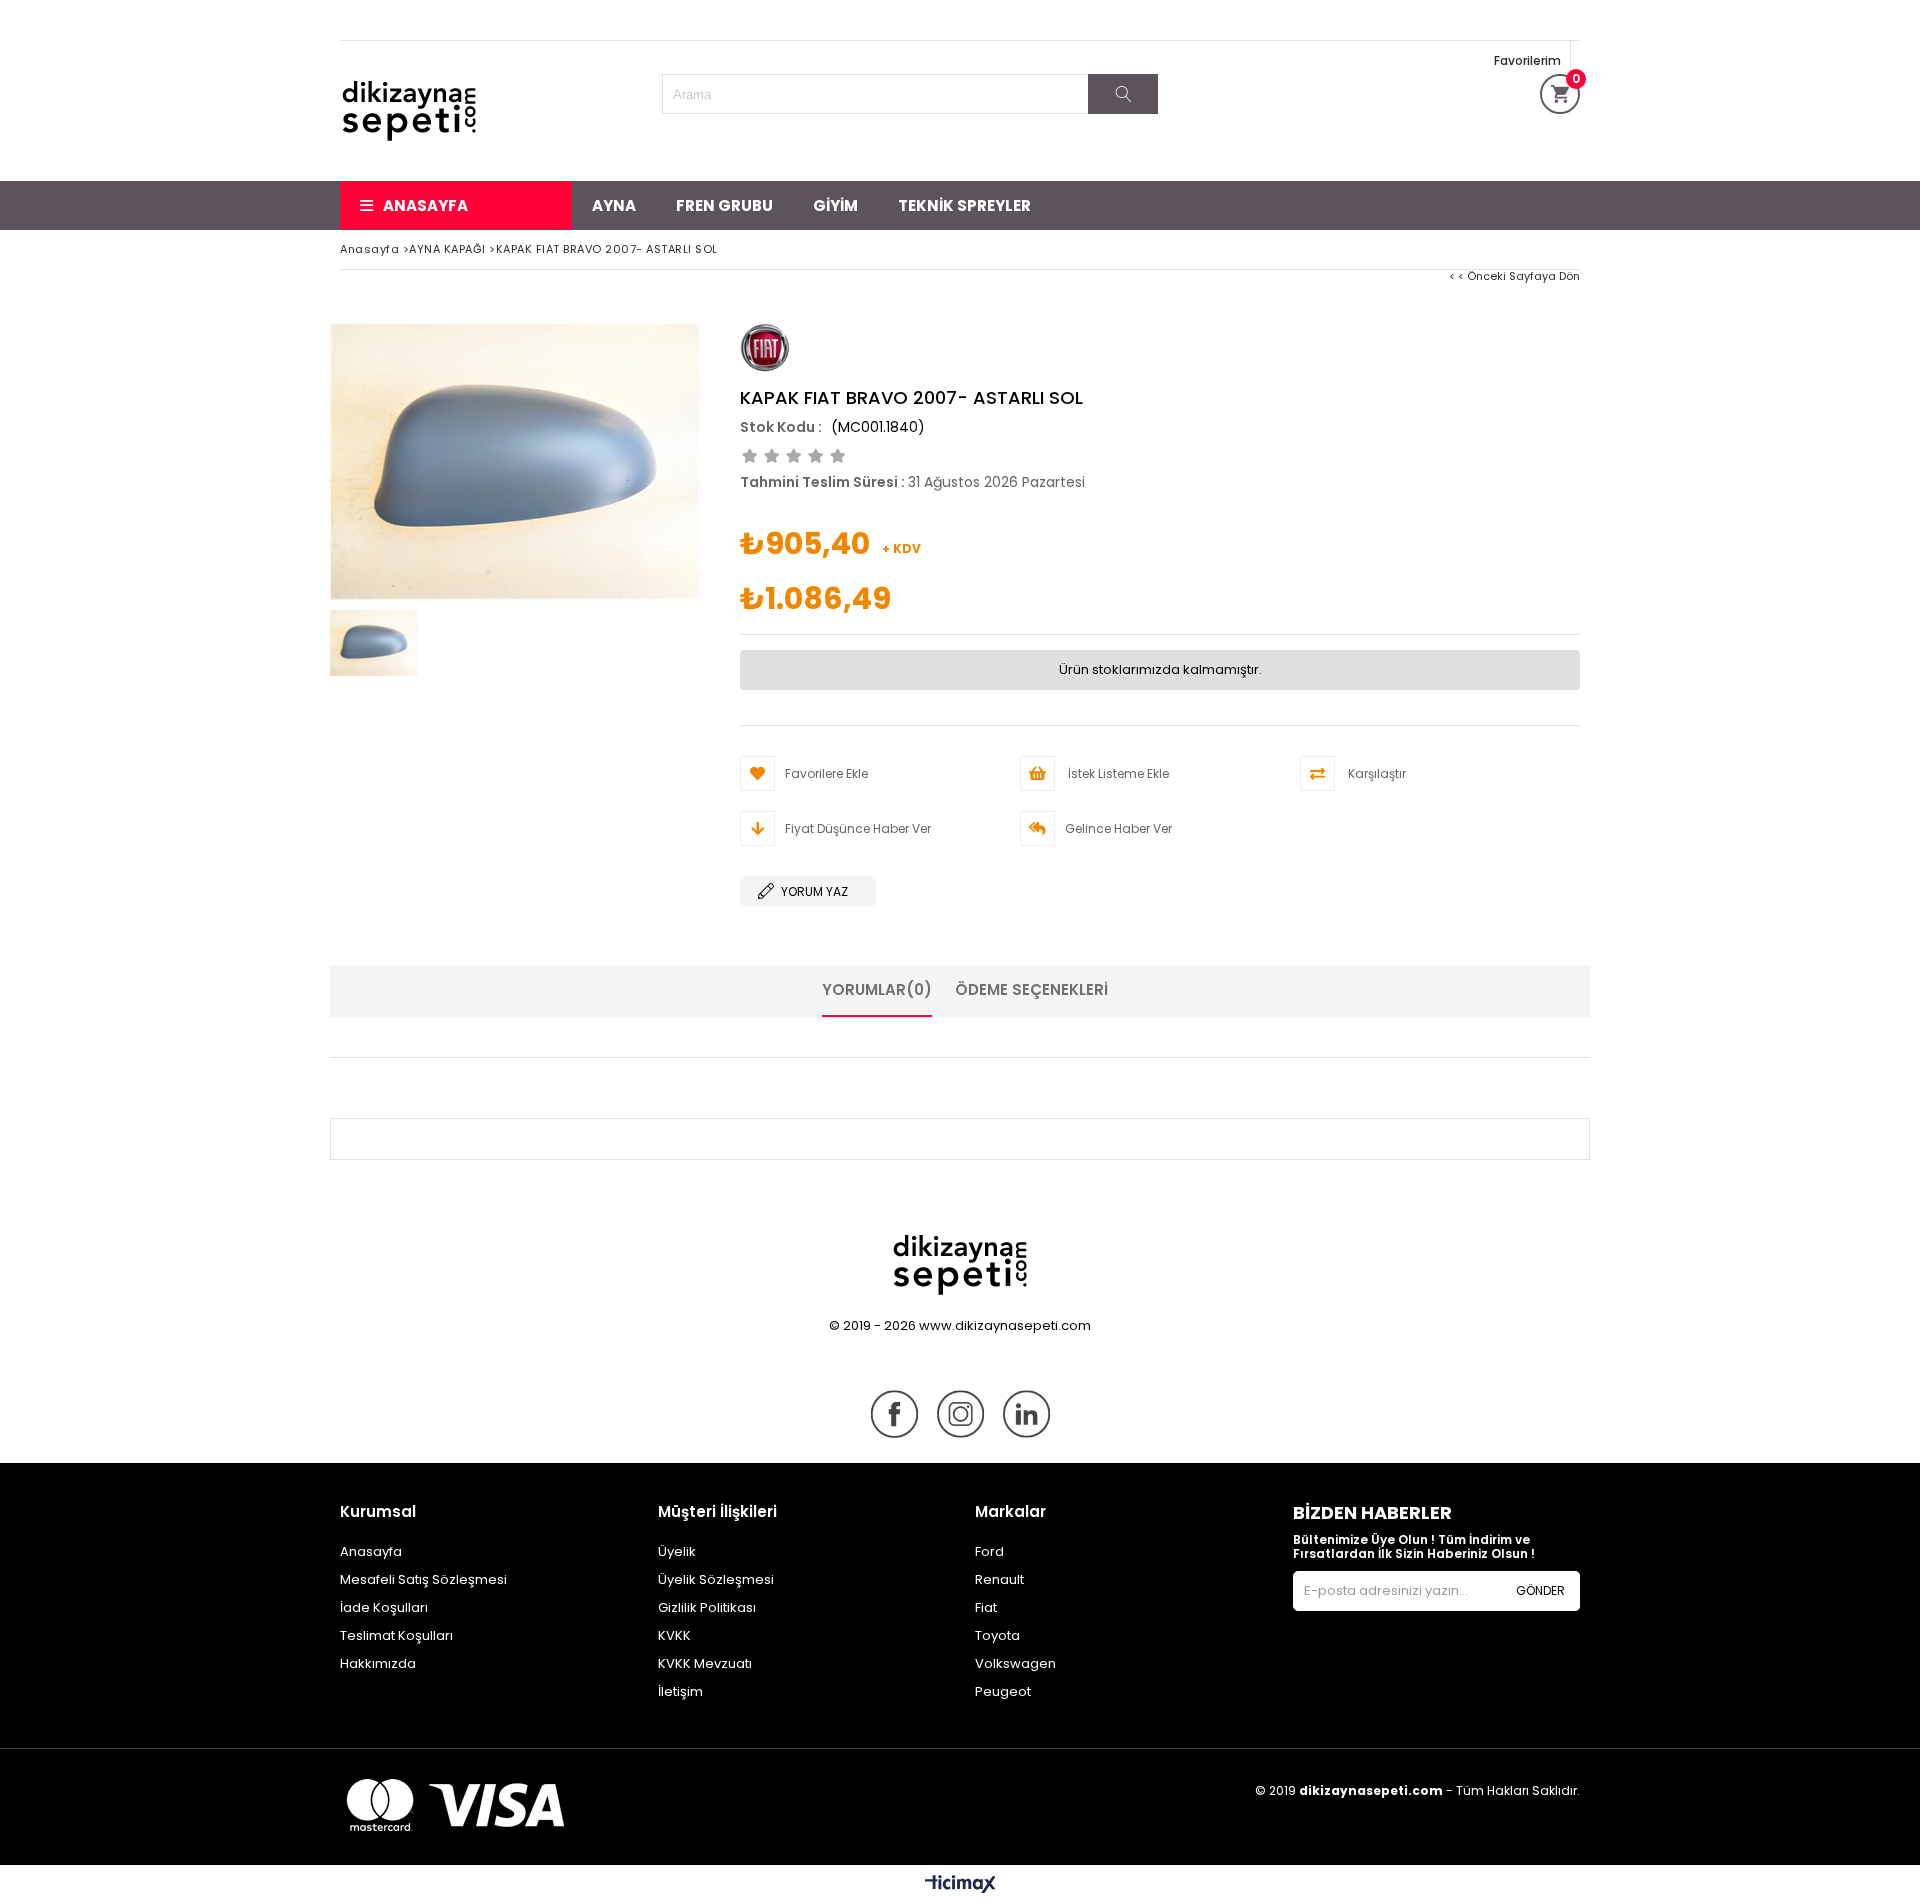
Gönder (1540, 1590)
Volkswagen (1015, 1663)
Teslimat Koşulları (396, 1635)
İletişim (680, 1691)
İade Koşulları (384, 1607)
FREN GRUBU (724, 205)
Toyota (997, 1635)
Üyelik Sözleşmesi (716, 1579)
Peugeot (1003, 1691)
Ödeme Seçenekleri (1031, 989)
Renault (999, 1579)
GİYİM (835, 205)
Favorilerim (1527, 60)
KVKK (674, 1635)
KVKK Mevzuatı (705, 1663)
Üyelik (677, 1551)
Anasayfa (425, 205)
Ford (989, 1551)
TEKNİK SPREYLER (964, 205)
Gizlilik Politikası (707, 1607)
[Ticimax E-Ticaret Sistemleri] (960, 1885)
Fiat (986, 1607)
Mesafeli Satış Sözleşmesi (423, 1579)
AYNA (614, 205)
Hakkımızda (378, 1663)
